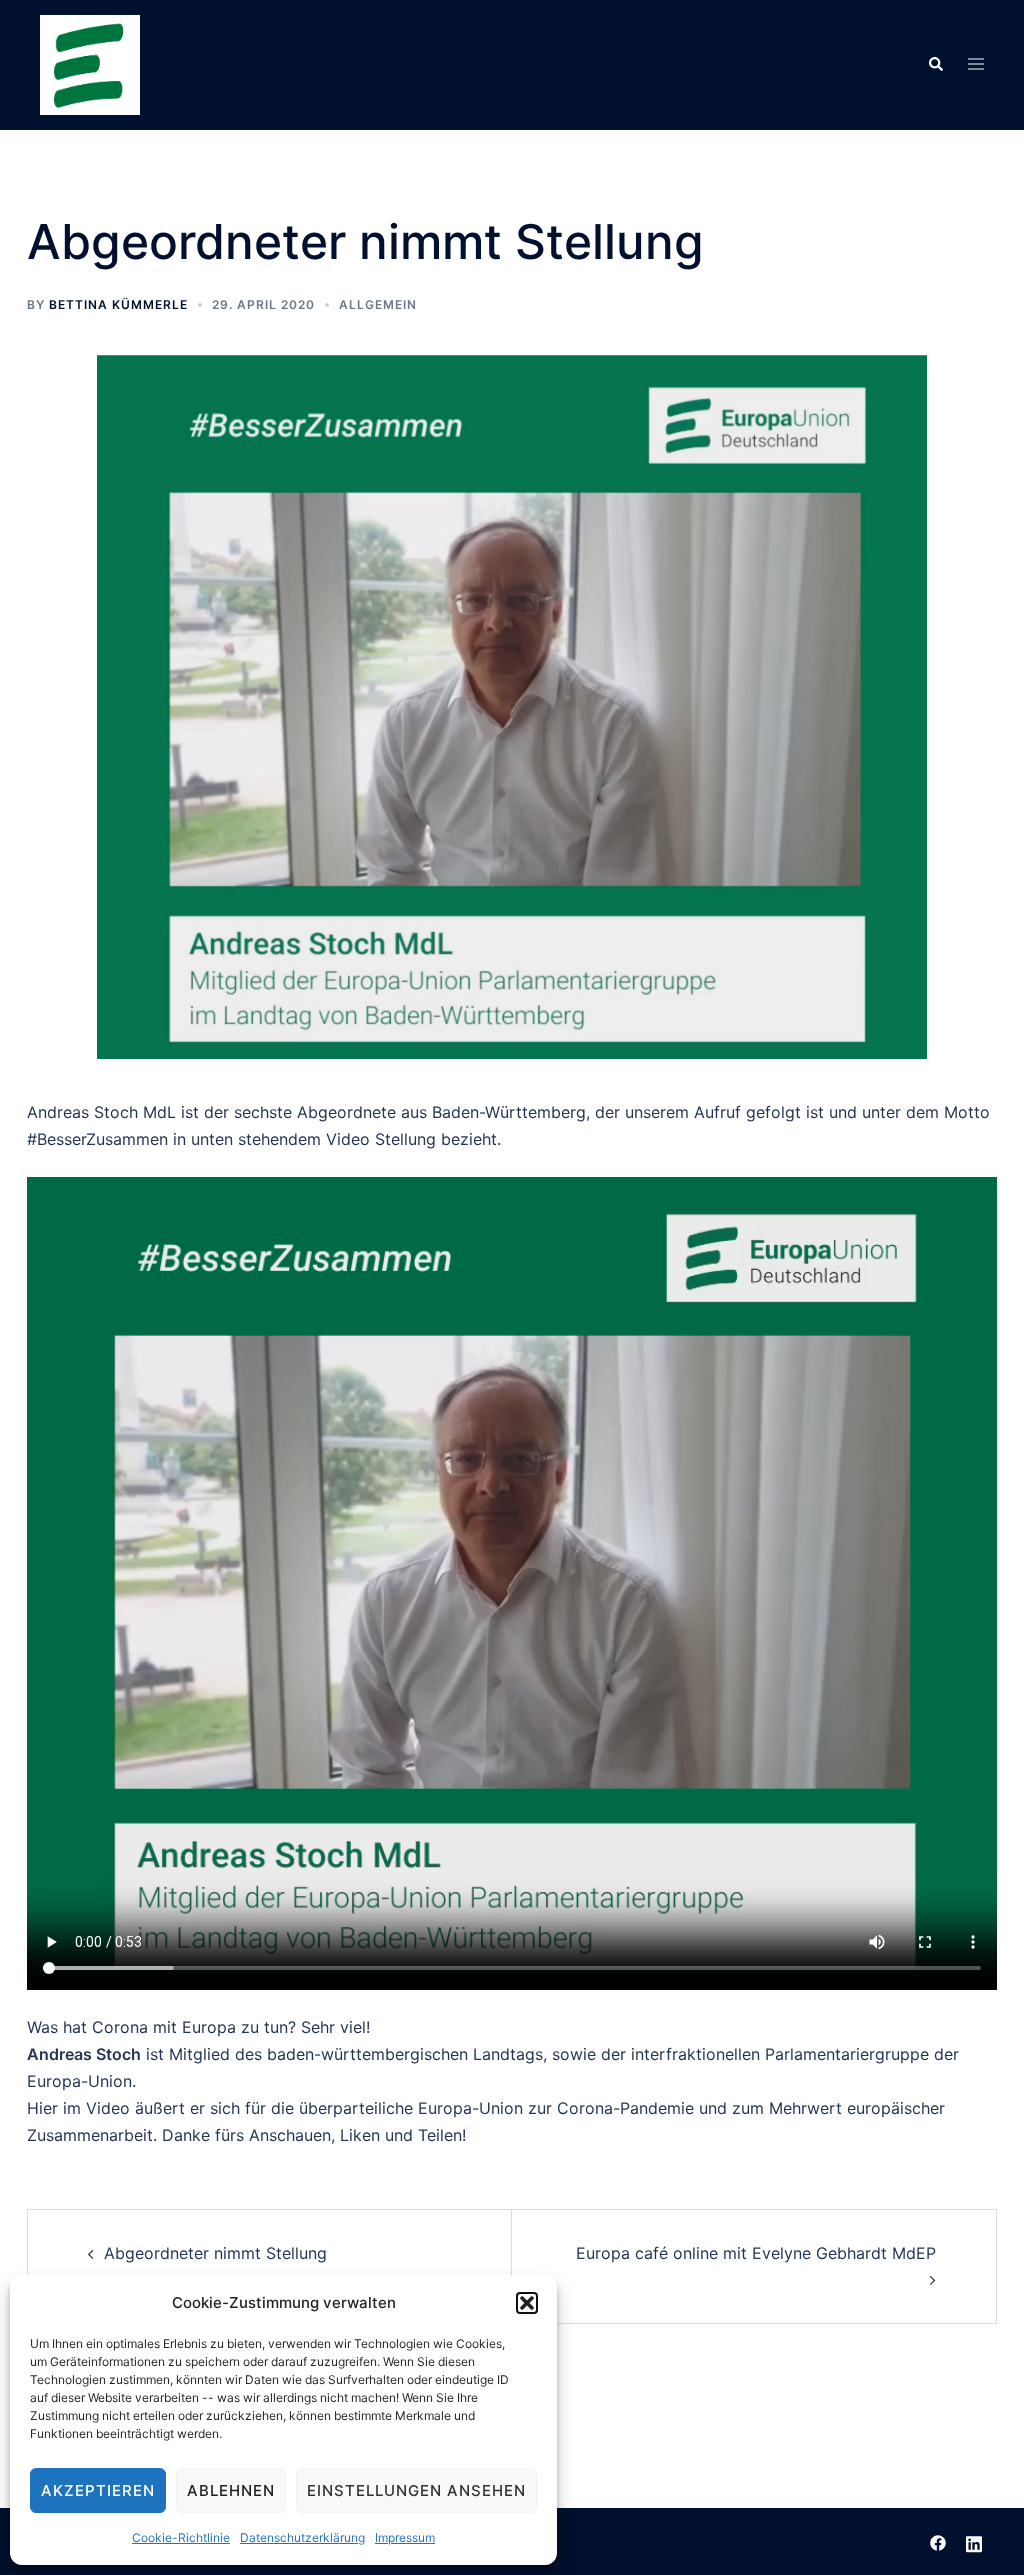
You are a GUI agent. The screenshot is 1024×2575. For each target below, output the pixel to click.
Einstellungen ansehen (416, 2490)
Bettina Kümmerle (118, 304)
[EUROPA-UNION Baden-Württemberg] (90, 63)
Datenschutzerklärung (302, 2537)
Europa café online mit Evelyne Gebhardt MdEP (756, 2253)
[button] (527, 2303)
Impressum (405, 2537)
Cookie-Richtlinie (181, 2537)
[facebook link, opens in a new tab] (938, 2541)
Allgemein (378, 304)
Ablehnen (231, 2490)
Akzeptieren (98, 2490)
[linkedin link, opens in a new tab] (974, 2541)
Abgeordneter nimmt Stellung (215, 2253)
